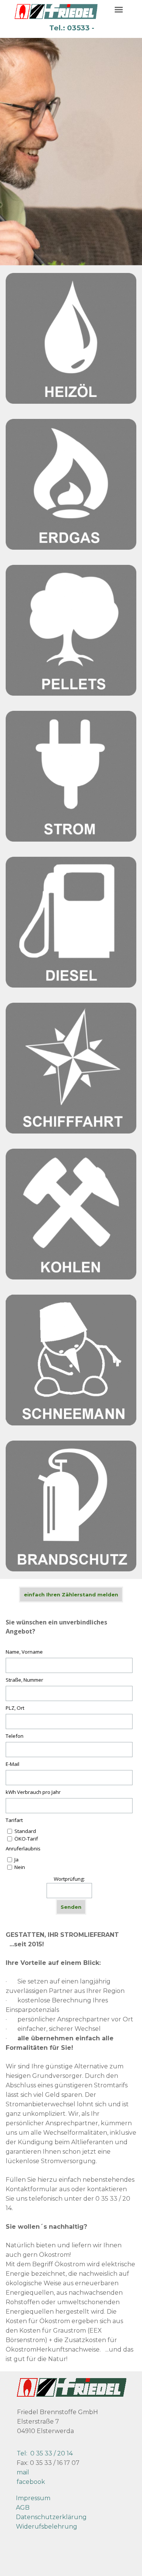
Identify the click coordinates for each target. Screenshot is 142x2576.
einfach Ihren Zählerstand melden (71, 1595)
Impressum (33, 2498)
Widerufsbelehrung (47, 2527)
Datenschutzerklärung (51, 2517)
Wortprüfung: (69, 1879)
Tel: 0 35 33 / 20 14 (45, 2453)
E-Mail (12, 1764)
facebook (31, 2482)
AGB (23, 2508)
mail (23, 2472)
